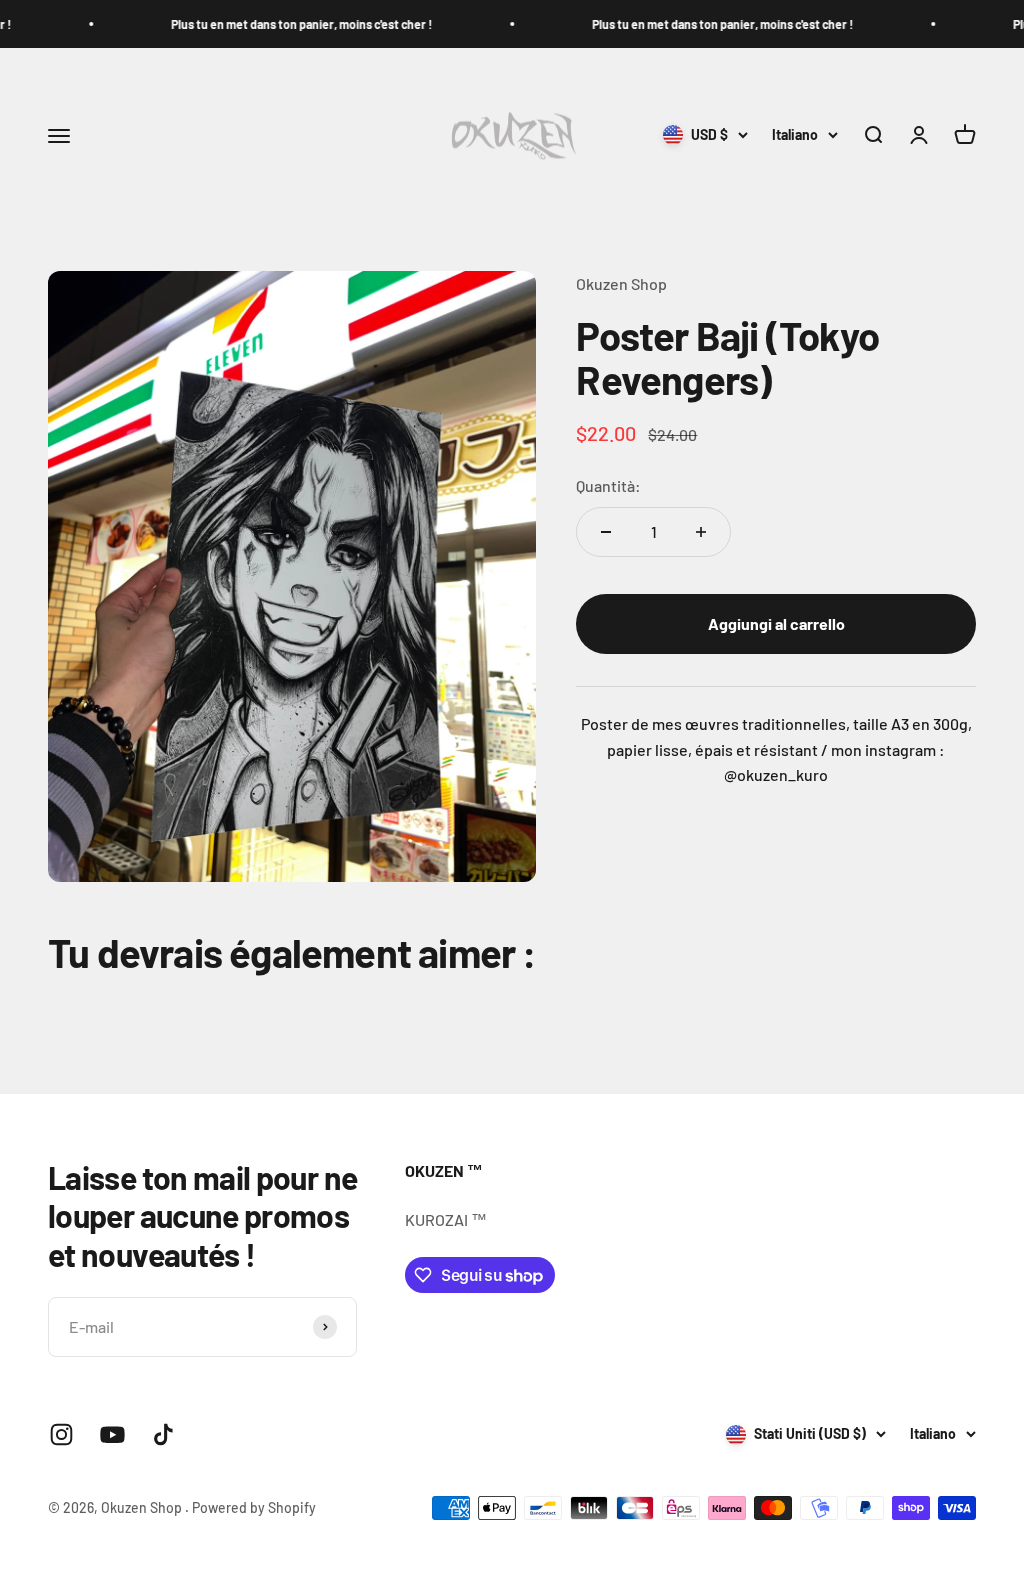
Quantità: (608, 485)
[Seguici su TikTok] (163, 1434)
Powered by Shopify (254, 1507)
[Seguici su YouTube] (112, 1434)
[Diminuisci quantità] (606, 532)
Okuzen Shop (621, 283)
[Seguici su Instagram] (61, 1434)
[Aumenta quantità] (701, 532)
